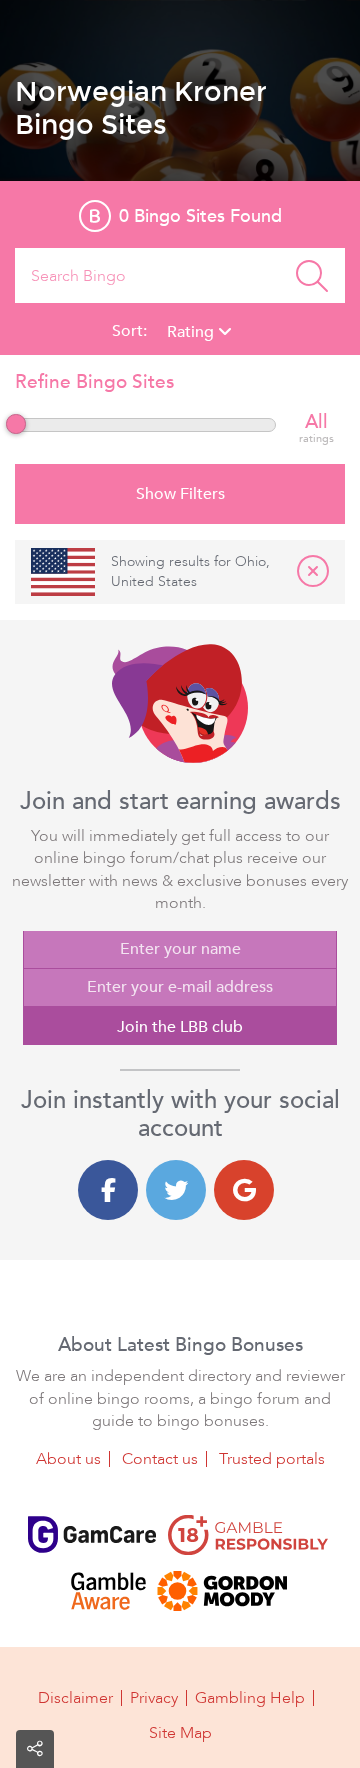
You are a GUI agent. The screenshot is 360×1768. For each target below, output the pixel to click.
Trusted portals (272, 1459)
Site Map (180, 1733)
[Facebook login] (108, 1190)
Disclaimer (75, 1698)
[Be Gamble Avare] (108, 1591)
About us (68, 1459)
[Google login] (244, 1190)
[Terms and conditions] (248, 1535)
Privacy (154, 1698)
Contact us (160, 1459)
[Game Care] (92, 1535)
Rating (192, 332)
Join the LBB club (180, 1027)
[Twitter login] (176, 1190)
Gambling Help (250, 1698)
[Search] (312, 275)
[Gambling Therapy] (222, 1591)
